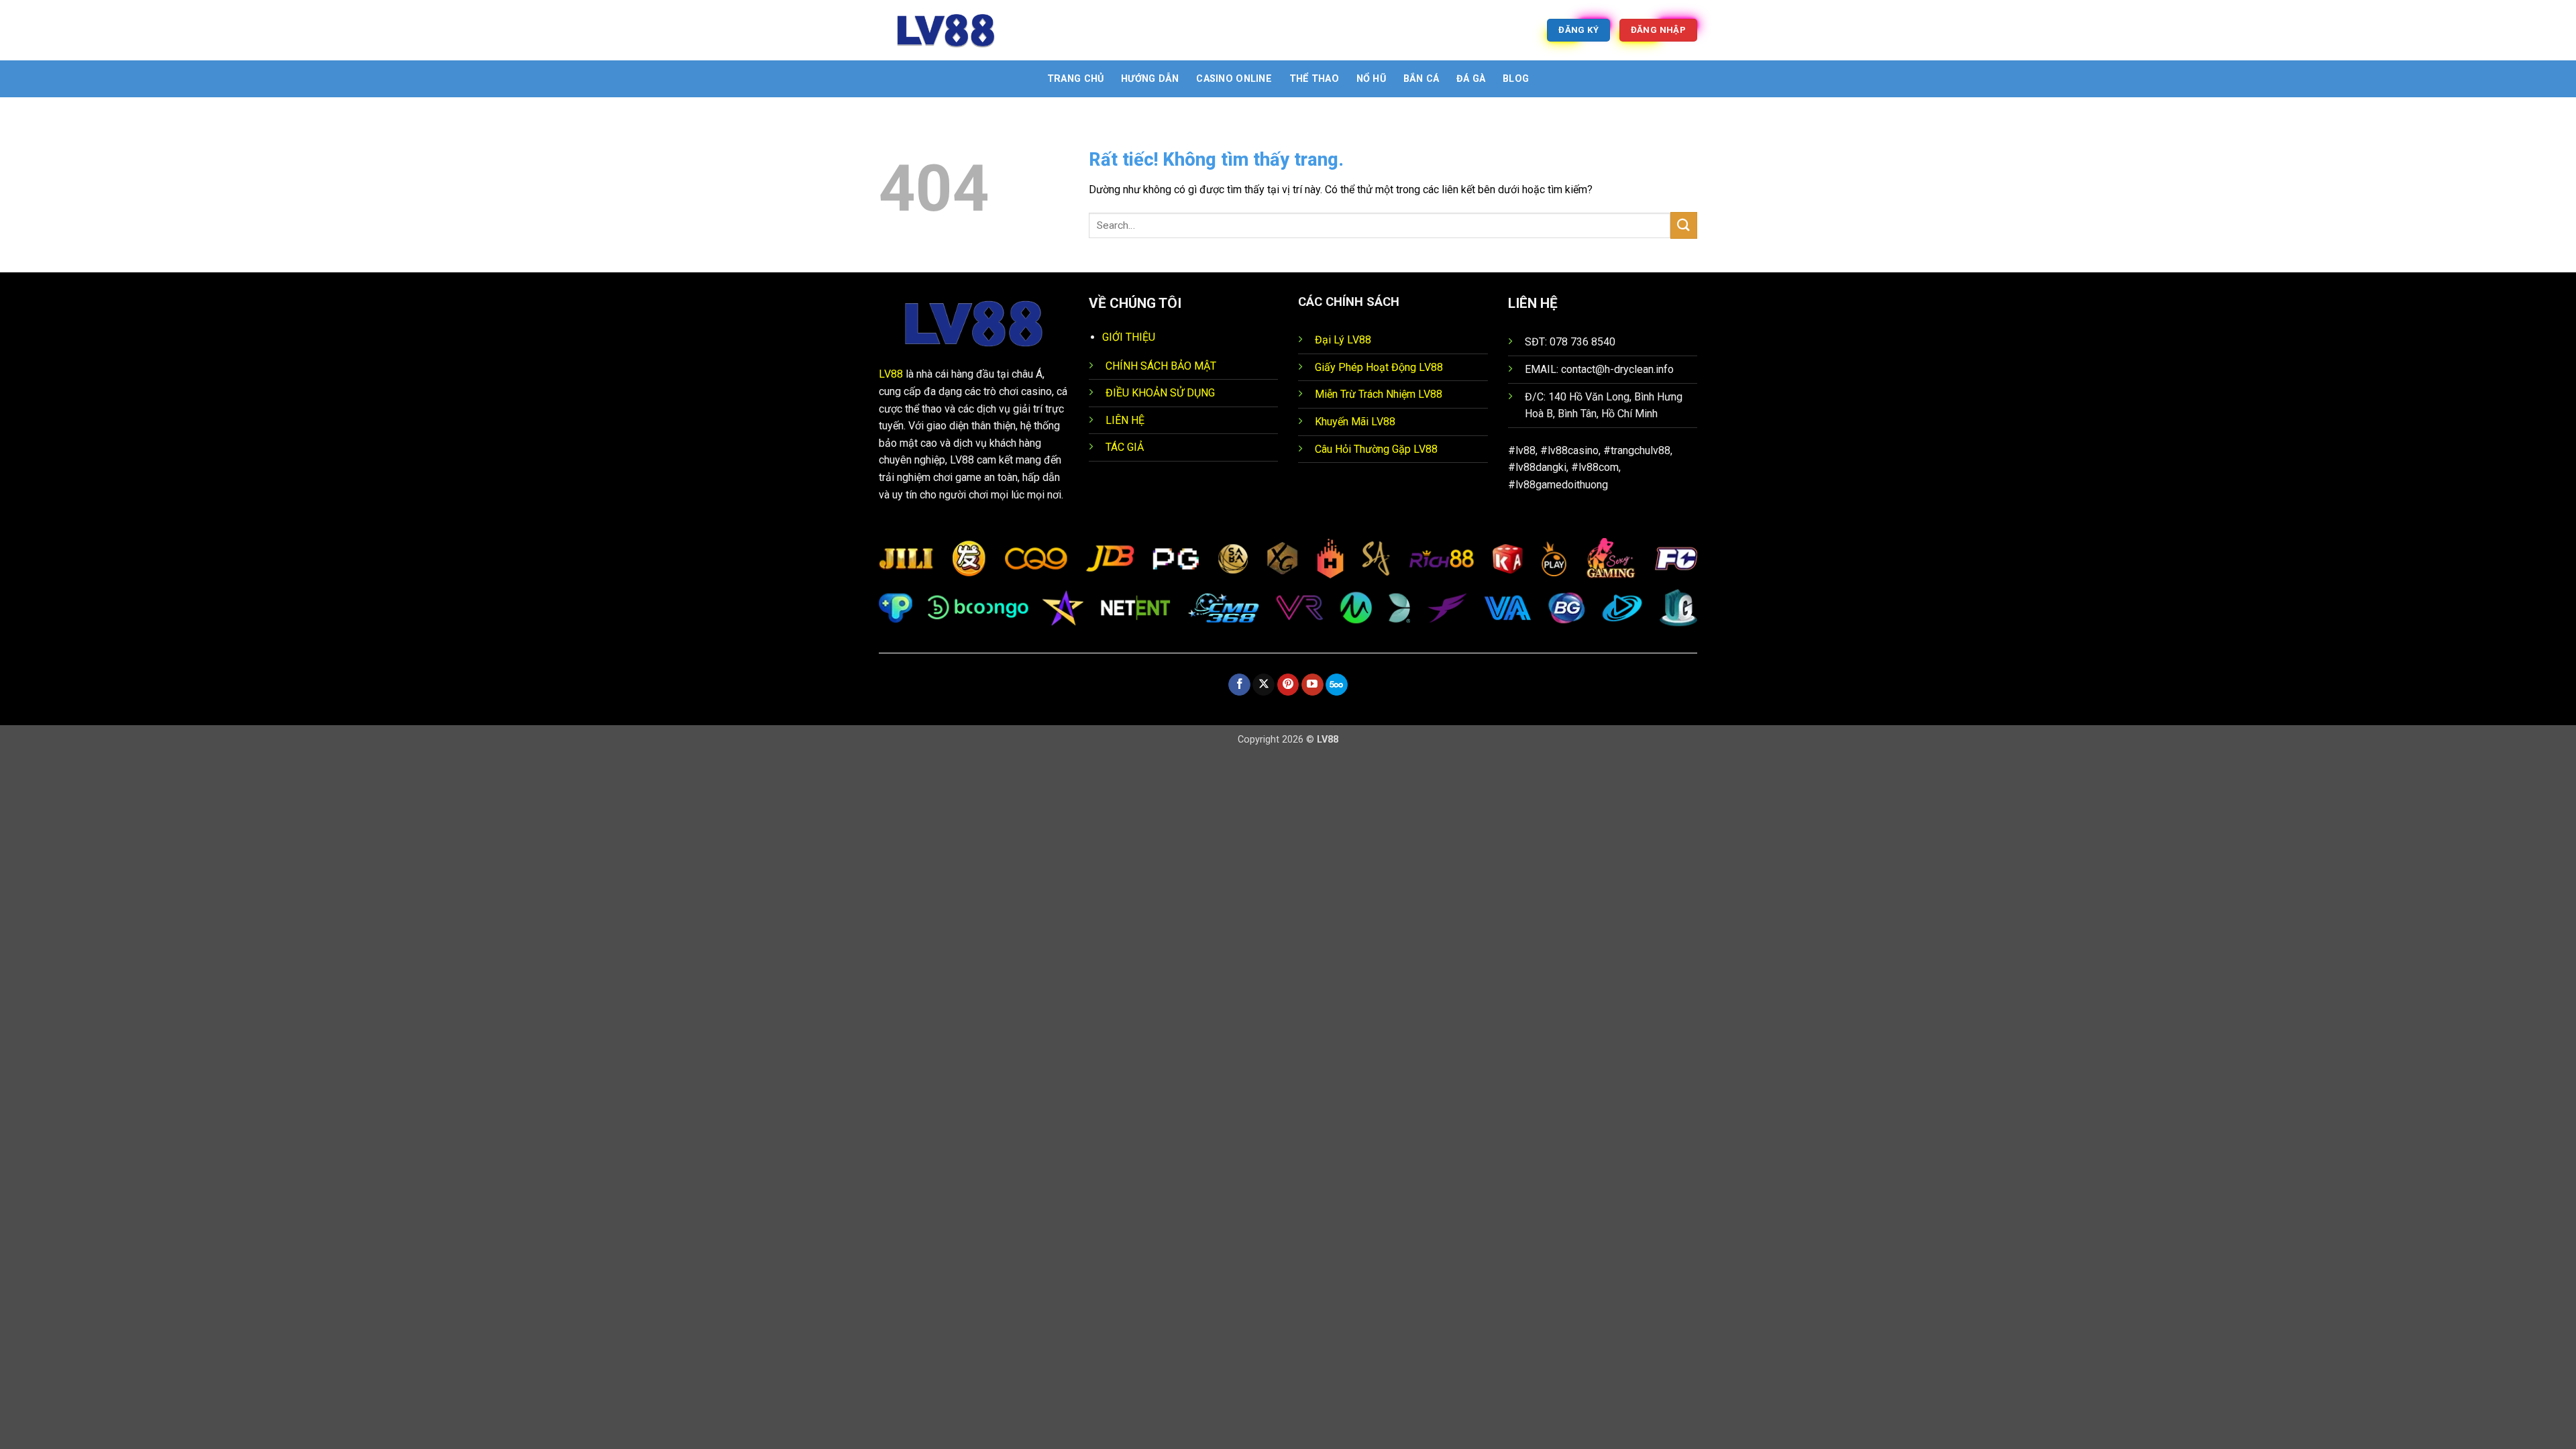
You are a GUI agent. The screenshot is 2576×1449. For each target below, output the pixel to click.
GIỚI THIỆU (1129, 337)
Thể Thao (1314, 79)
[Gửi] (1684, 225)
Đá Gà (1471, 79)
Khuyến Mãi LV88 (1355, 422)
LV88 (891, 374)
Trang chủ (1076, 79)
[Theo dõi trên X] (1264, 685)
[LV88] (946, 30)
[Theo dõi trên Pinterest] (1288, 685)
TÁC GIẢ (1125, 447)
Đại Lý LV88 (1343, 340)
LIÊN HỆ (1125, 420)
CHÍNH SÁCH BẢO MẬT (1161, 366)
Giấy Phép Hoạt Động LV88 (1379, 367)
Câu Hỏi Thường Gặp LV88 (1376, 449)
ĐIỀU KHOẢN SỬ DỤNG (1160, 393)
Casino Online (1234, 79)
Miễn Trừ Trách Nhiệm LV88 (1379, 394)
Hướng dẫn (1150, 79)
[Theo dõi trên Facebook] (1239, 685)
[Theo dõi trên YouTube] (1312, 685)
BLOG (1516, 79)
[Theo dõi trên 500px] (1337, 685)
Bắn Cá (1421, 79)
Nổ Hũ (1371, 79)
